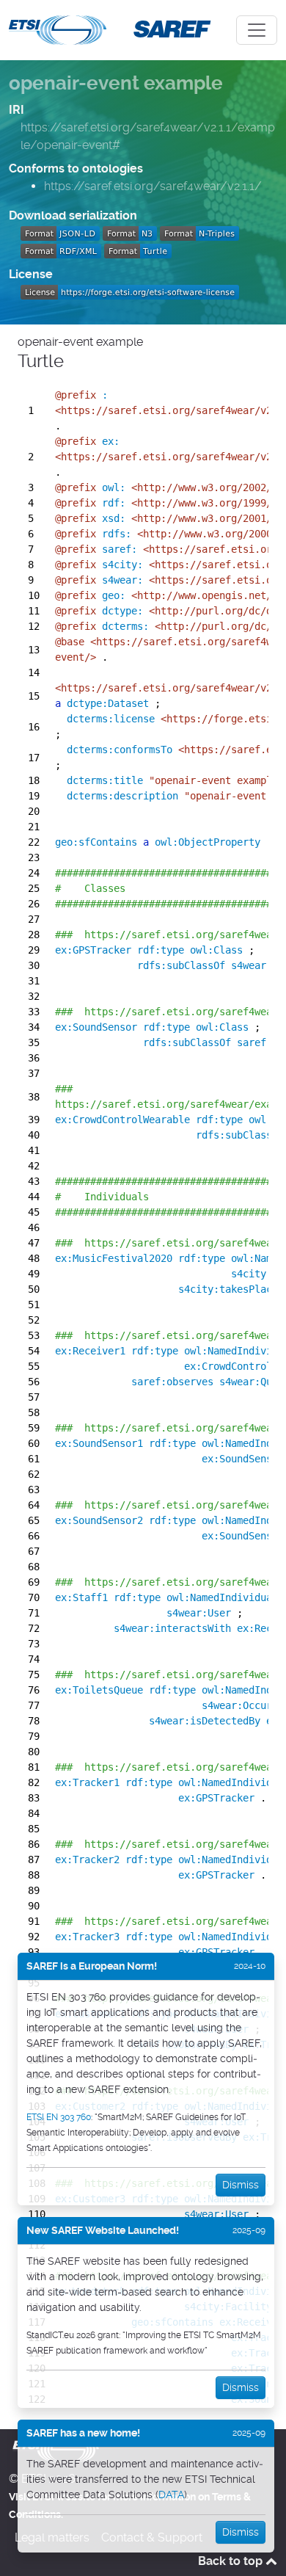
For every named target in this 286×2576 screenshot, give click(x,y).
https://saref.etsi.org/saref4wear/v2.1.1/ (153, 186)
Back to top (232, 2561)
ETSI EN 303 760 (59, 2117)
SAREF (169, 28)
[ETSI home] (58, 29)
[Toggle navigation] (257, 30)
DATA (171, 2495)
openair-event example (116, 83)
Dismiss (241, 2185)
